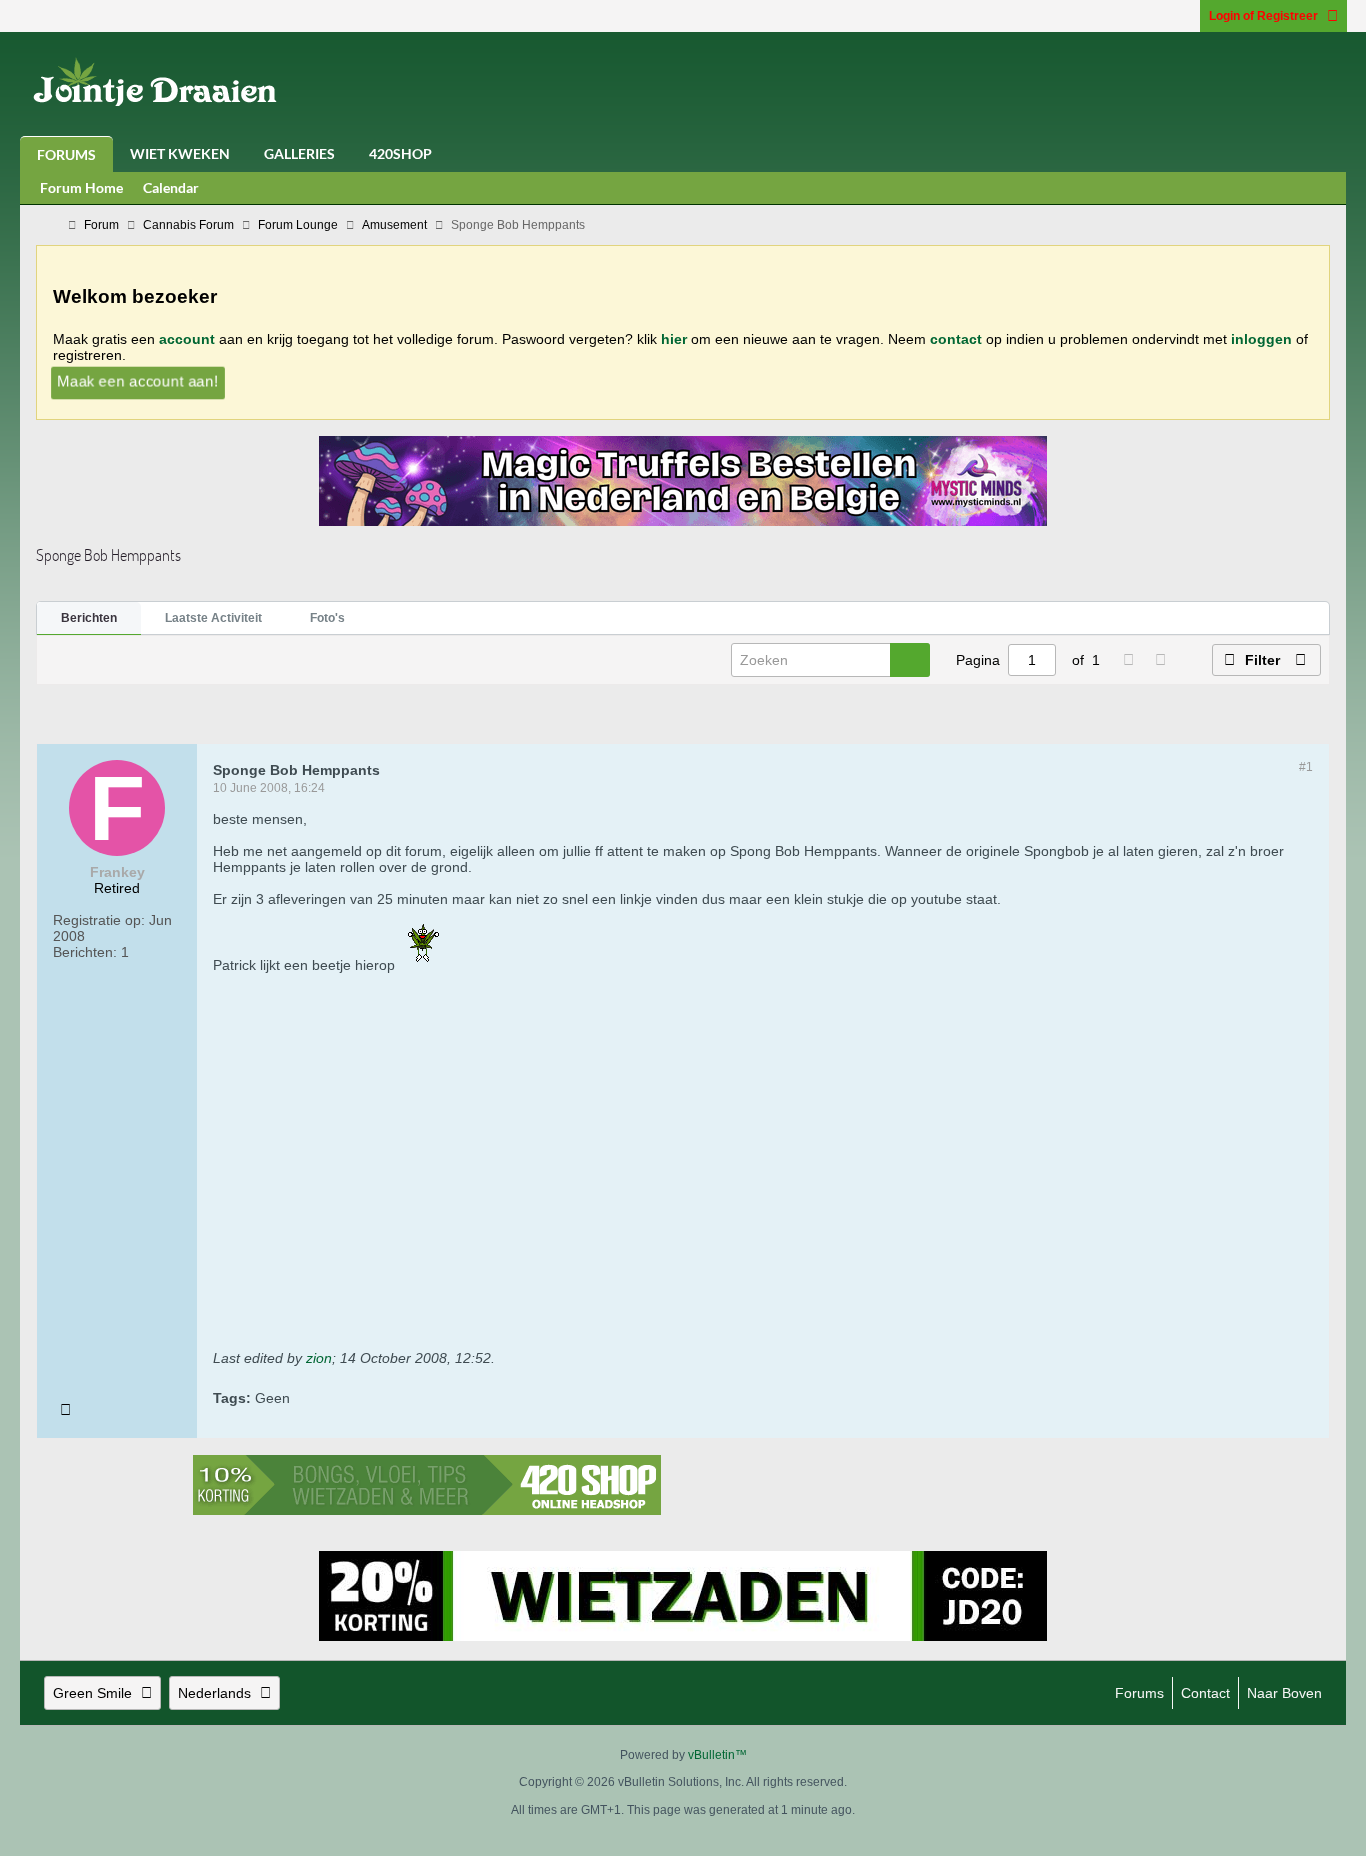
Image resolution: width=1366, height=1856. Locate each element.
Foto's (327, 618)
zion (319, 1358)
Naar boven (1284, 1693)
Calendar (171, 187)
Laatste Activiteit (213, 618)
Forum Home (81, 187)
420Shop (400, 153)
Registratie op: (99, 920)
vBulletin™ (717, 1755)
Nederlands (214, 1693)
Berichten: (85, 952)
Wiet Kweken (180, 153)
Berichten (89, 618)
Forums (66, 154)
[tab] (89, 619)
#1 (1306, 767)
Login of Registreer (1263, 16)
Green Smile (92, 1693)
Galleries (299, 153)
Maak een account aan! (137, 380)
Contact (1205, 1693)
